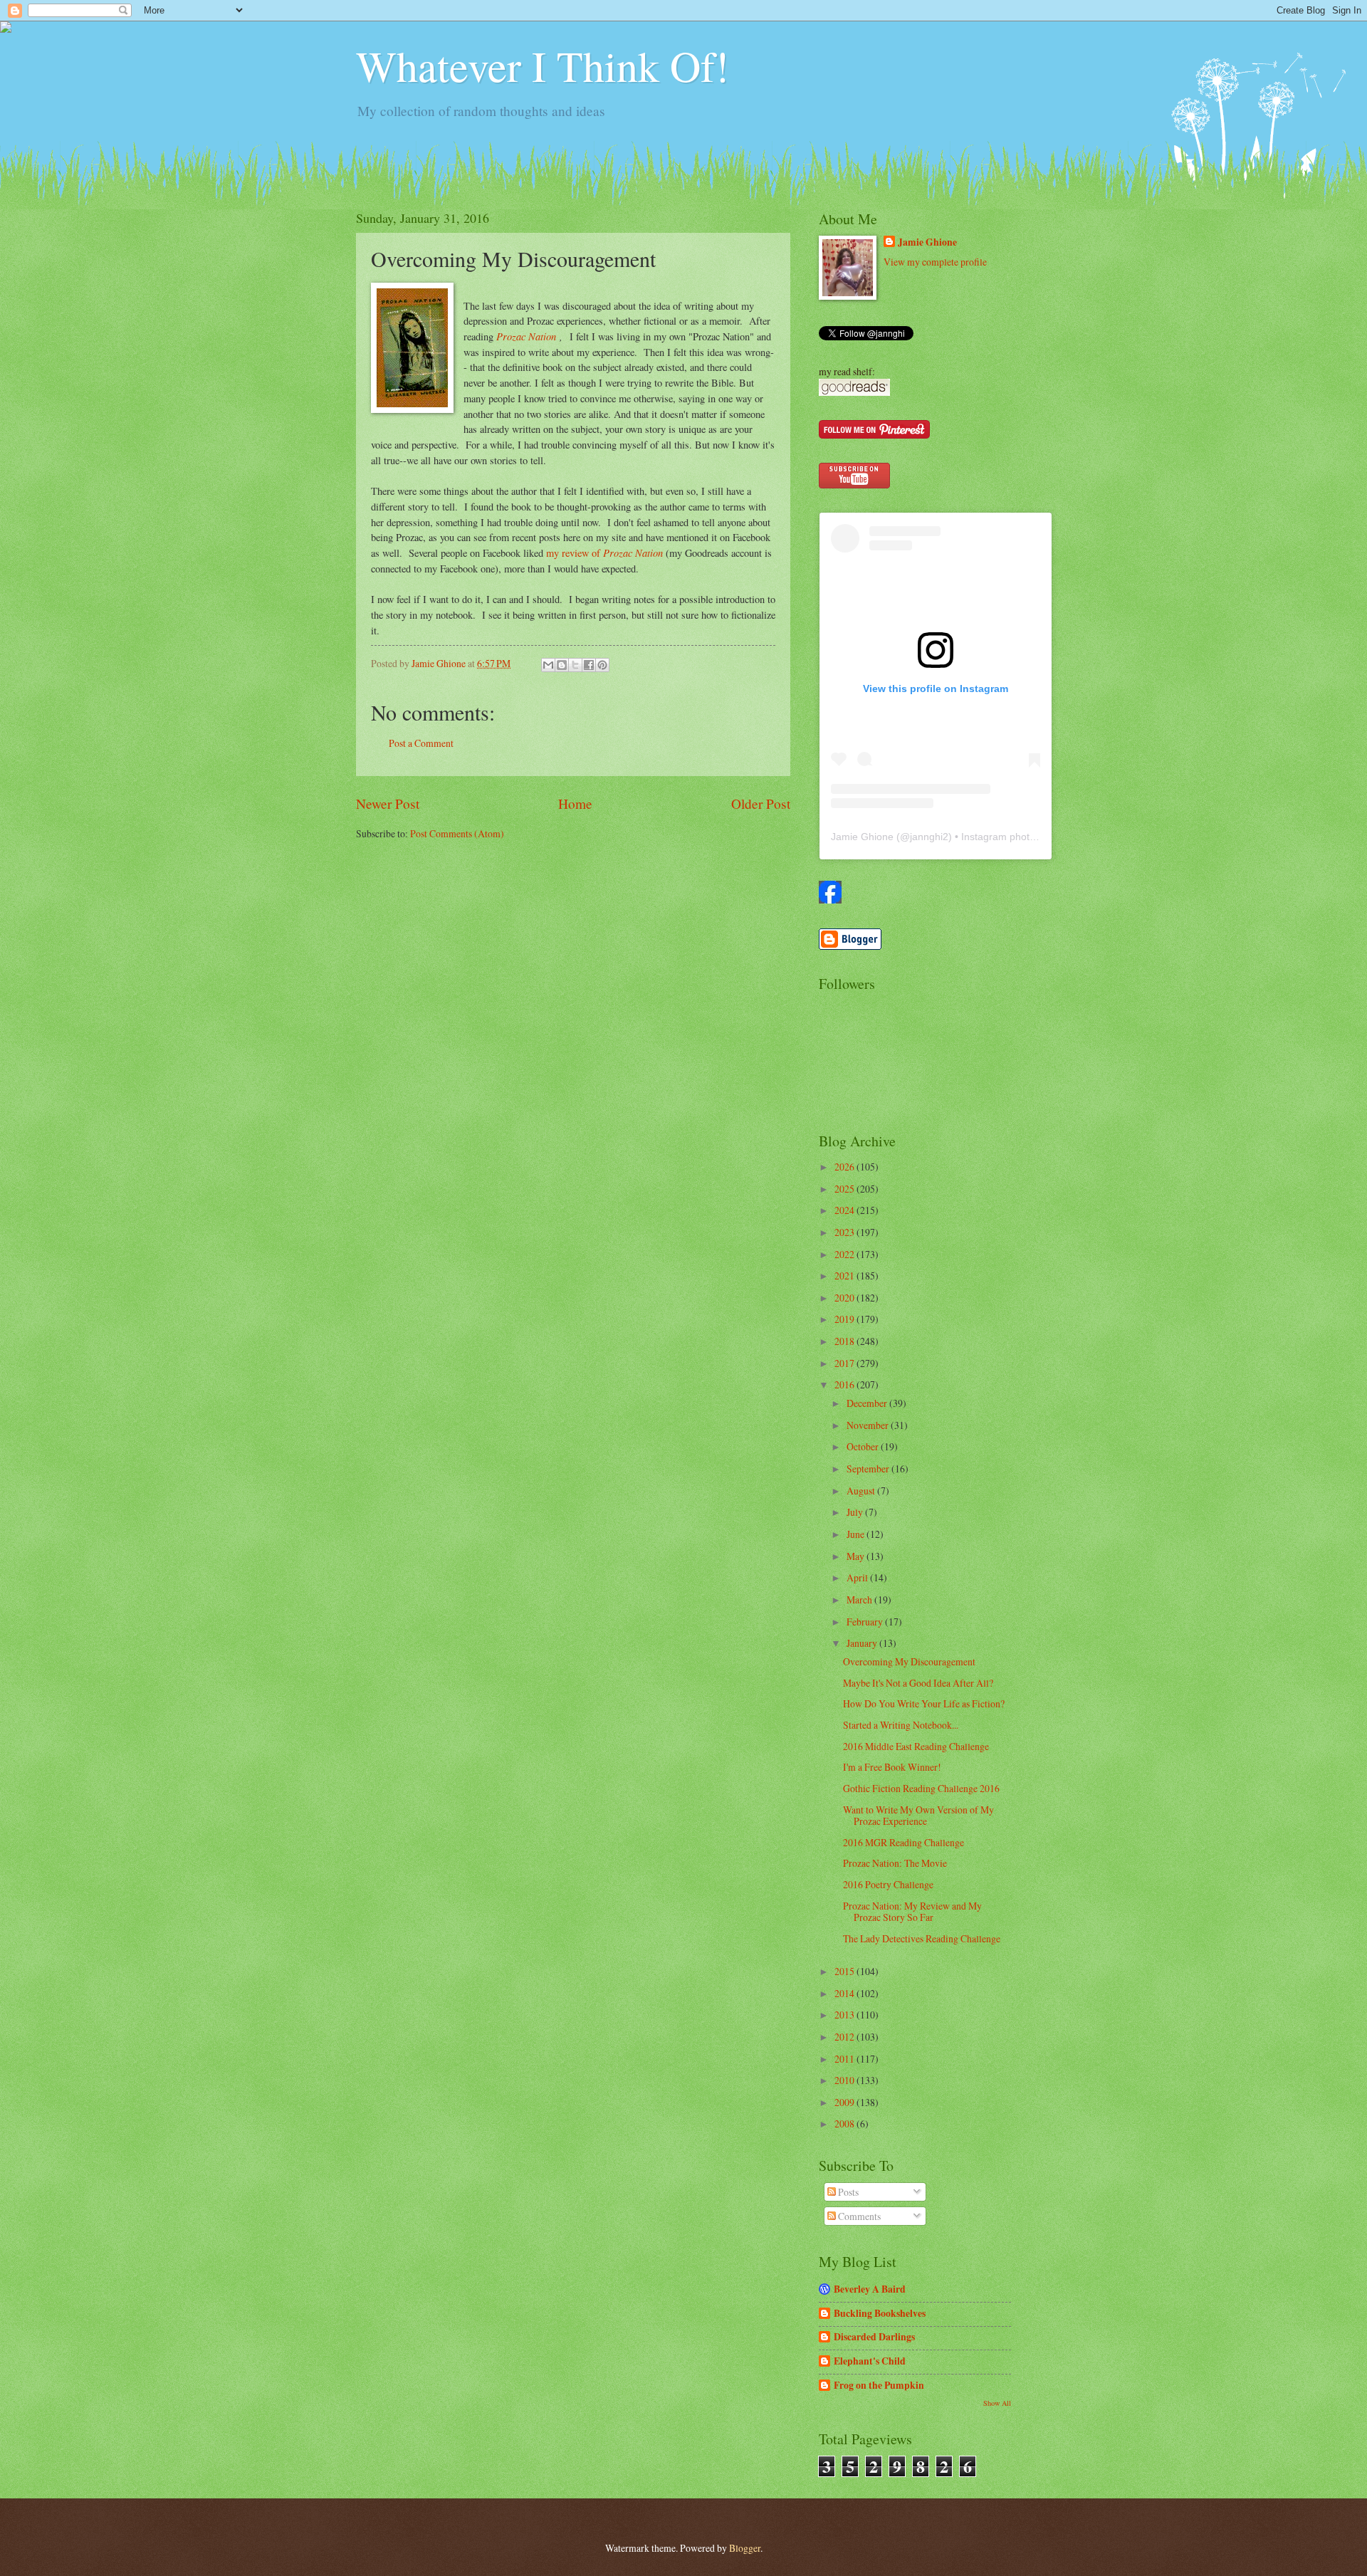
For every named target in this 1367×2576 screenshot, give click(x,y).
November (869, 1425)
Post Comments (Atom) (457, 833)
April (858, 1577)
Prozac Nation (528, 336)
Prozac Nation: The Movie (895, 1863)
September (869, 1468)
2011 (845, 2059)
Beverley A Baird (870, 2289)
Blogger (745, 2548)
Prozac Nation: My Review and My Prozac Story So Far (912, 1912)
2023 (845, 1232)
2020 (845, 1298)
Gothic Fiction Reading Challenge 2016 (921, 1788)
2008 (845, 2124)
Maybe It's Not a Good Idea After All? (918, 1683)
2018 (845, 1341)
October (864, 1446)
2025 (845, 1189)
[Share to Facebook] (589, 665)
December (868, 1403)
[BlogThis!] (562, 665)
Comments (858, 2216)
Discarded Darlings (874, 2337)
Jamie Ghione (927, 242)
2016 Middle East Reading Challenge (916, 1746)
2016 (845, 1384)
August (862, 1491)
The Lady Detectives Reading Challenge (922, 1938)
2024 (845, 1210)
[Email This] (548, 665)
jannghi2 (929, 837)
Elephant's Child (870, 2361)
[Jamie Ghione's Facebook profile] (830, 900)
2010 (845, 2080)
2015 (845, 1971)
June (857, 1534)
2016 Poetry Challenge (888, 1884)
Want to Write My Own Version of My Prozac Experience (918, 1816)
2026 (845, 1167)
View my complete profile (935, 262)
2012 (845, 2037)
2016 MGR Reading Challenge (904, 1842)
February (866, 1622)
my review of (575, 553)
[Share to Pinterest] (602, 665)
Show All (997, 2403)
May (857, 1556)
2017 (845, 1363)
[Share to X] (575, 665)
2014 (845, 1993)
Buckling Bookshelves (880, 2313)
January (863, 1643)
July (856, 1512)
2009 (845, 2102)
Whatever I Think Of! (543, 66)
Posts (847, 2192)
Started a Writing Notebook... (901, 1725)
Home (575, 803)
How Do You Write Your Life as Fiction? (924, 1703)
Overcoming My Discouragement (909, 1661)
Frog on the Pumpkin (879, 2385)
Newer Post (388, 803)
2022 (845, 1254)
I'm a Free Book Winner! (892, 1767)
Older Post (761, 803)
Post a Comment (421, 743)
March (860, 1599)
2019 (845, 1319)
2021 (845, 1276)
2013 (845, 2015)
